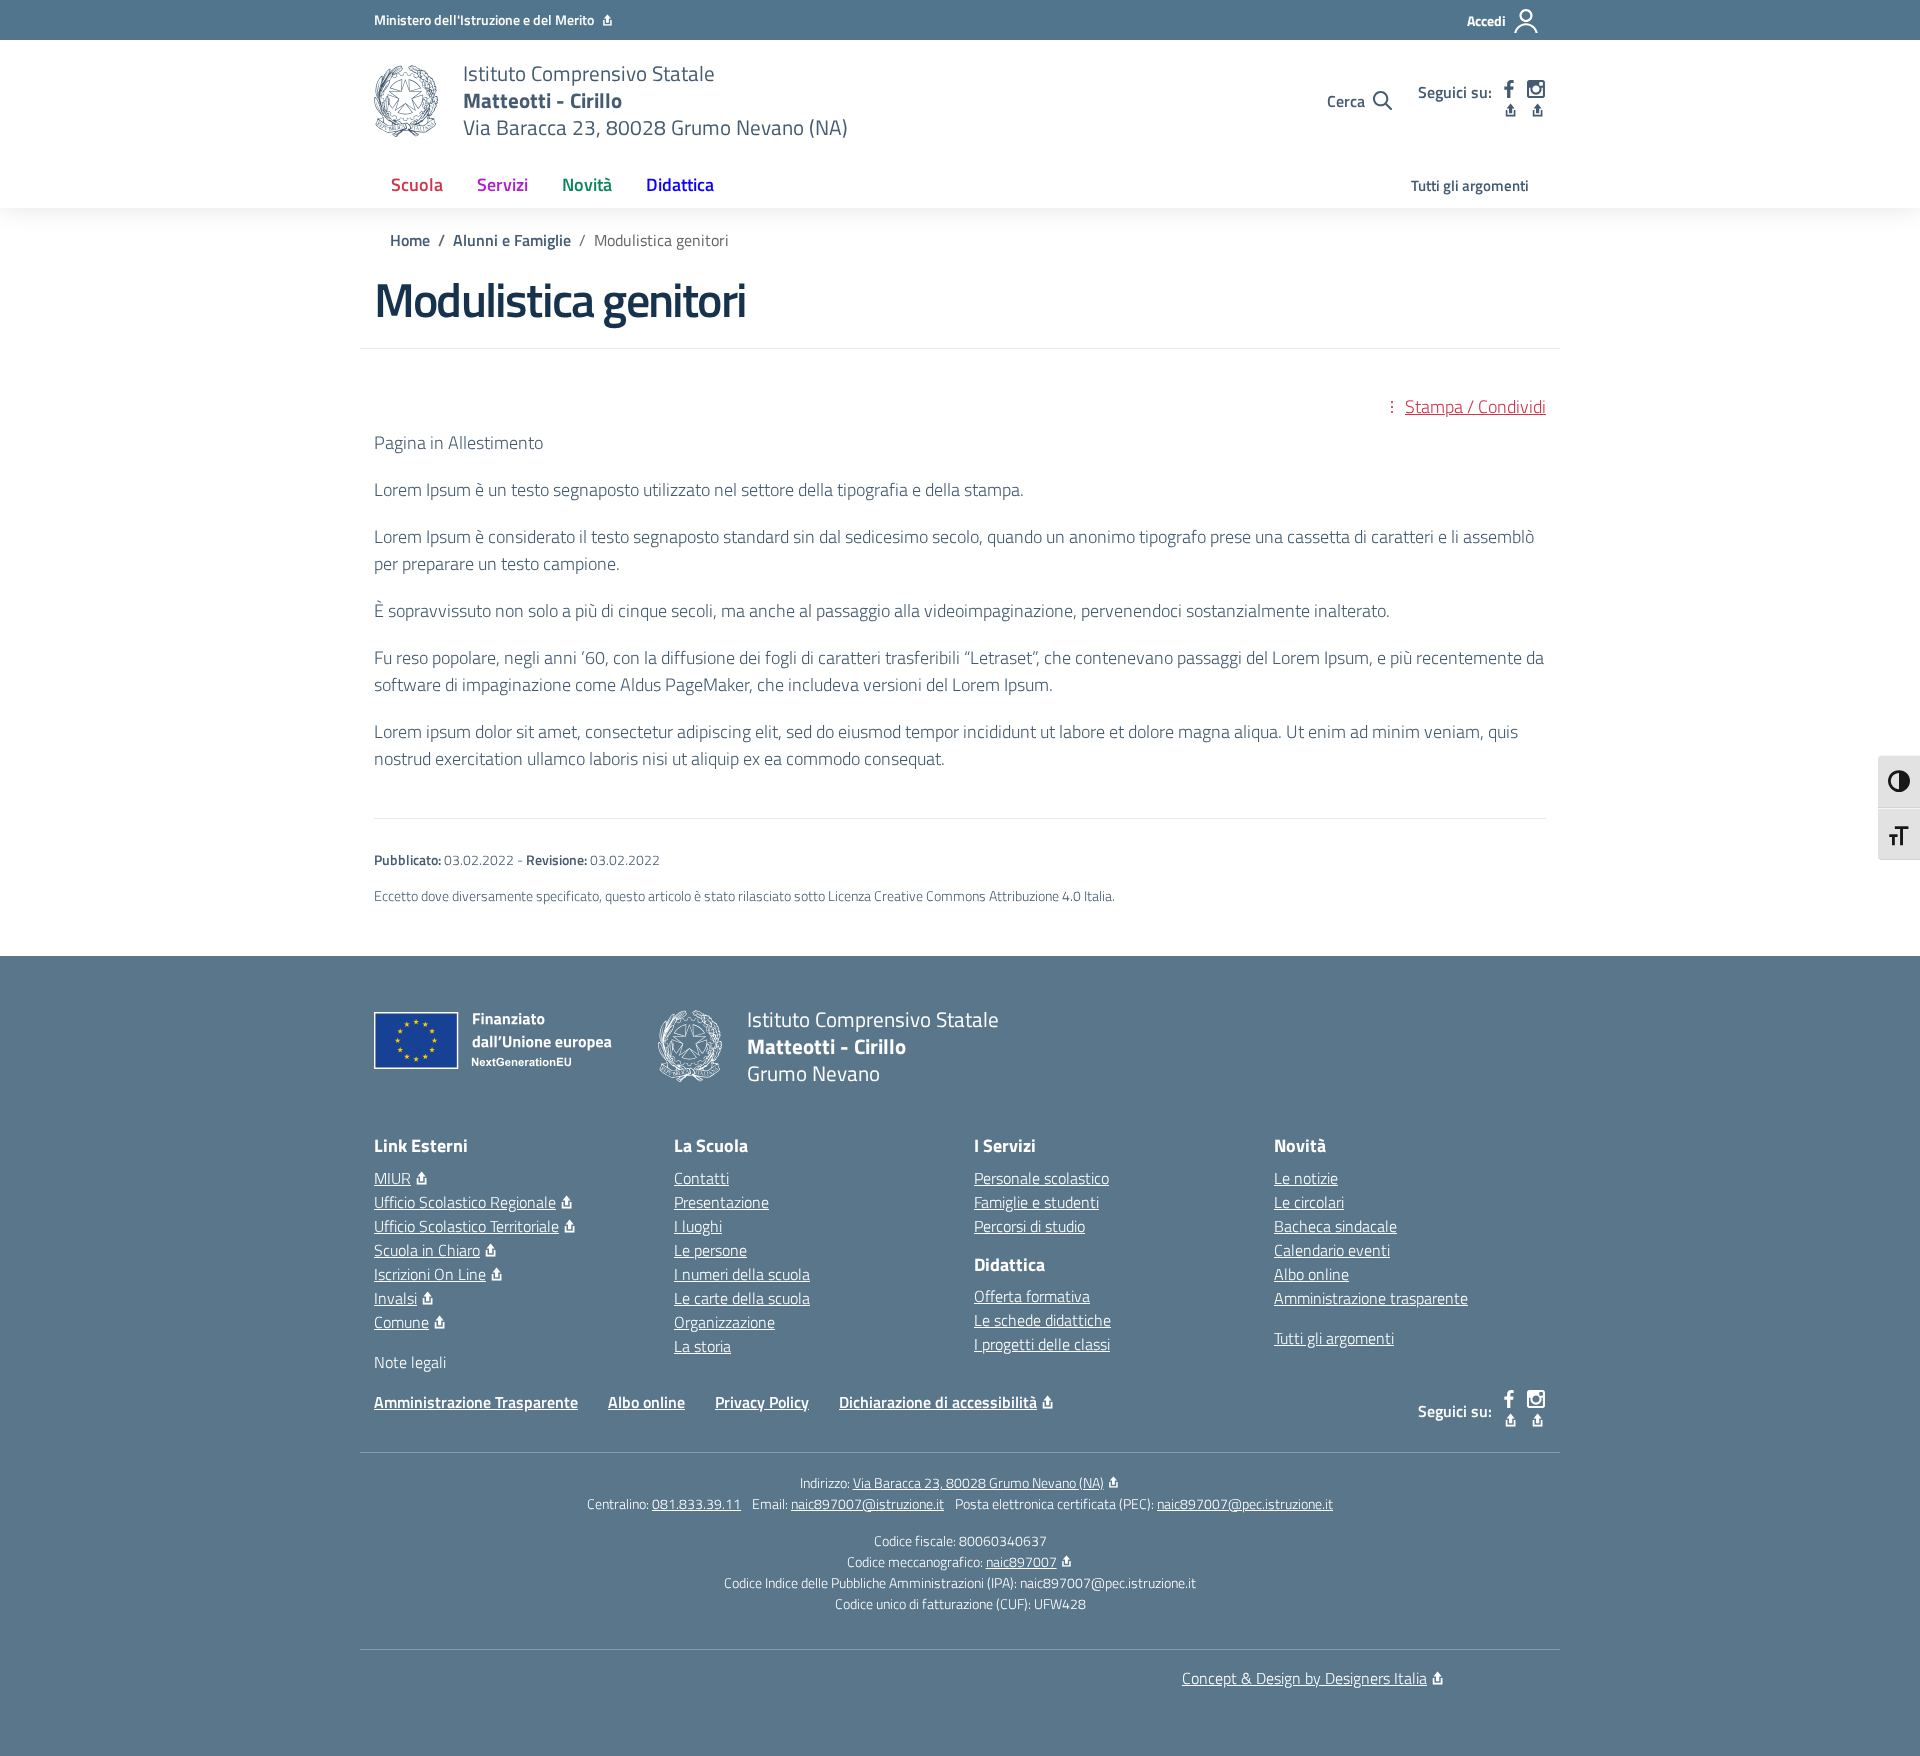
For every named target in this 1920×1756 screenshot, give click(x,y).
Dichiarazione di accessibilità (938, 1402)
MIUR (392, 1178)
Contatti (701, 1178)
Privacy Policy (762, 1402)
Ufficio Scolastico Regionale (465, 1202)
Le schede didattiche (1042, 1320)
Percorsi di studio (1029, 1226)
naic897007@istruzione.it (867, 1503)
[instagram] (1536, 101)
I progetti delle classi (1042, 1344)
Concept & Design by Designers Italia (1304, 1678)
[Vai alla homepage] (406, 101)
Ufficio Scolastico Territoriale (466, 1226)
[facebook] (1509, 101)
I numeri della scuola (742, 1274)
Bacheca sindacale (1335, 1226)
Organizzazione (724, 1322)
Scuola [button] (417, 184)
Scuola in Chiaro (427, 1250)
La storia (702, 1346)
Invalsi (395, 1298)
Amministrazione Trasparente (476, 1402)
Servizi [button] (502, 184)
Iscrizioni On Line (430, 1274)
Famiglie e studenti (1036, 1202)
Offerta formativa (1032, 1296)
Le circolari (1309, 1202)
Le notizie (1306, 1178)
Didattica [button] (680, 184)
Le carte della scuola (742, 1298)
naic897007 (1021, 1561)
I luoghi (698, 1226)
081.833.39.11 (696, 1503)
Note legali (410, 1362)
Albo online (1311, 1274)
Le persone (710, 1250)
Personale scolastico (1041, 1178)
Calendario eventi (1332, 1250)
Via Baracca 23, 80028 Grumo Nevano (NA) (978, 1482)
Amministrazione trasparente (1371, 1298)
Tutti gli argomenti (1470, 185)
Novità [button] (587, 184)
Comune (401, 1322)
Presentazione (721, 1202)
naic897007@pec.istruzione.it (1245, 1503)
